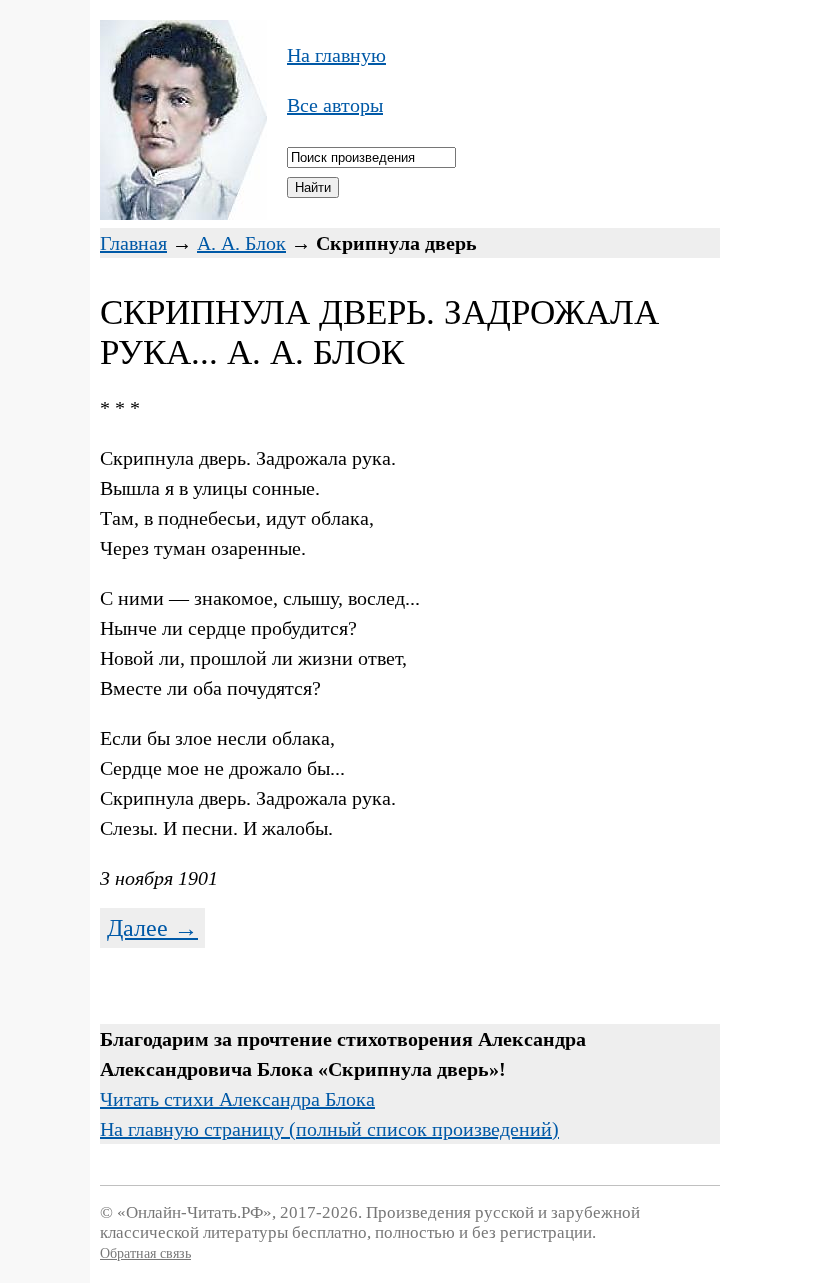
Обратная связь (145, 1253)
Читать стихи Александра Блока (237, 1099)
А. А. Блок (241, 243)
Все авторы (335, 105)
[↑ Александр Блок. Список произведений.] (183, 213)
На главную (336, 55)
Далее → (152, 928)
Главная (133, 243)
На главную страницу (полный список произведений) (329, 1129)
